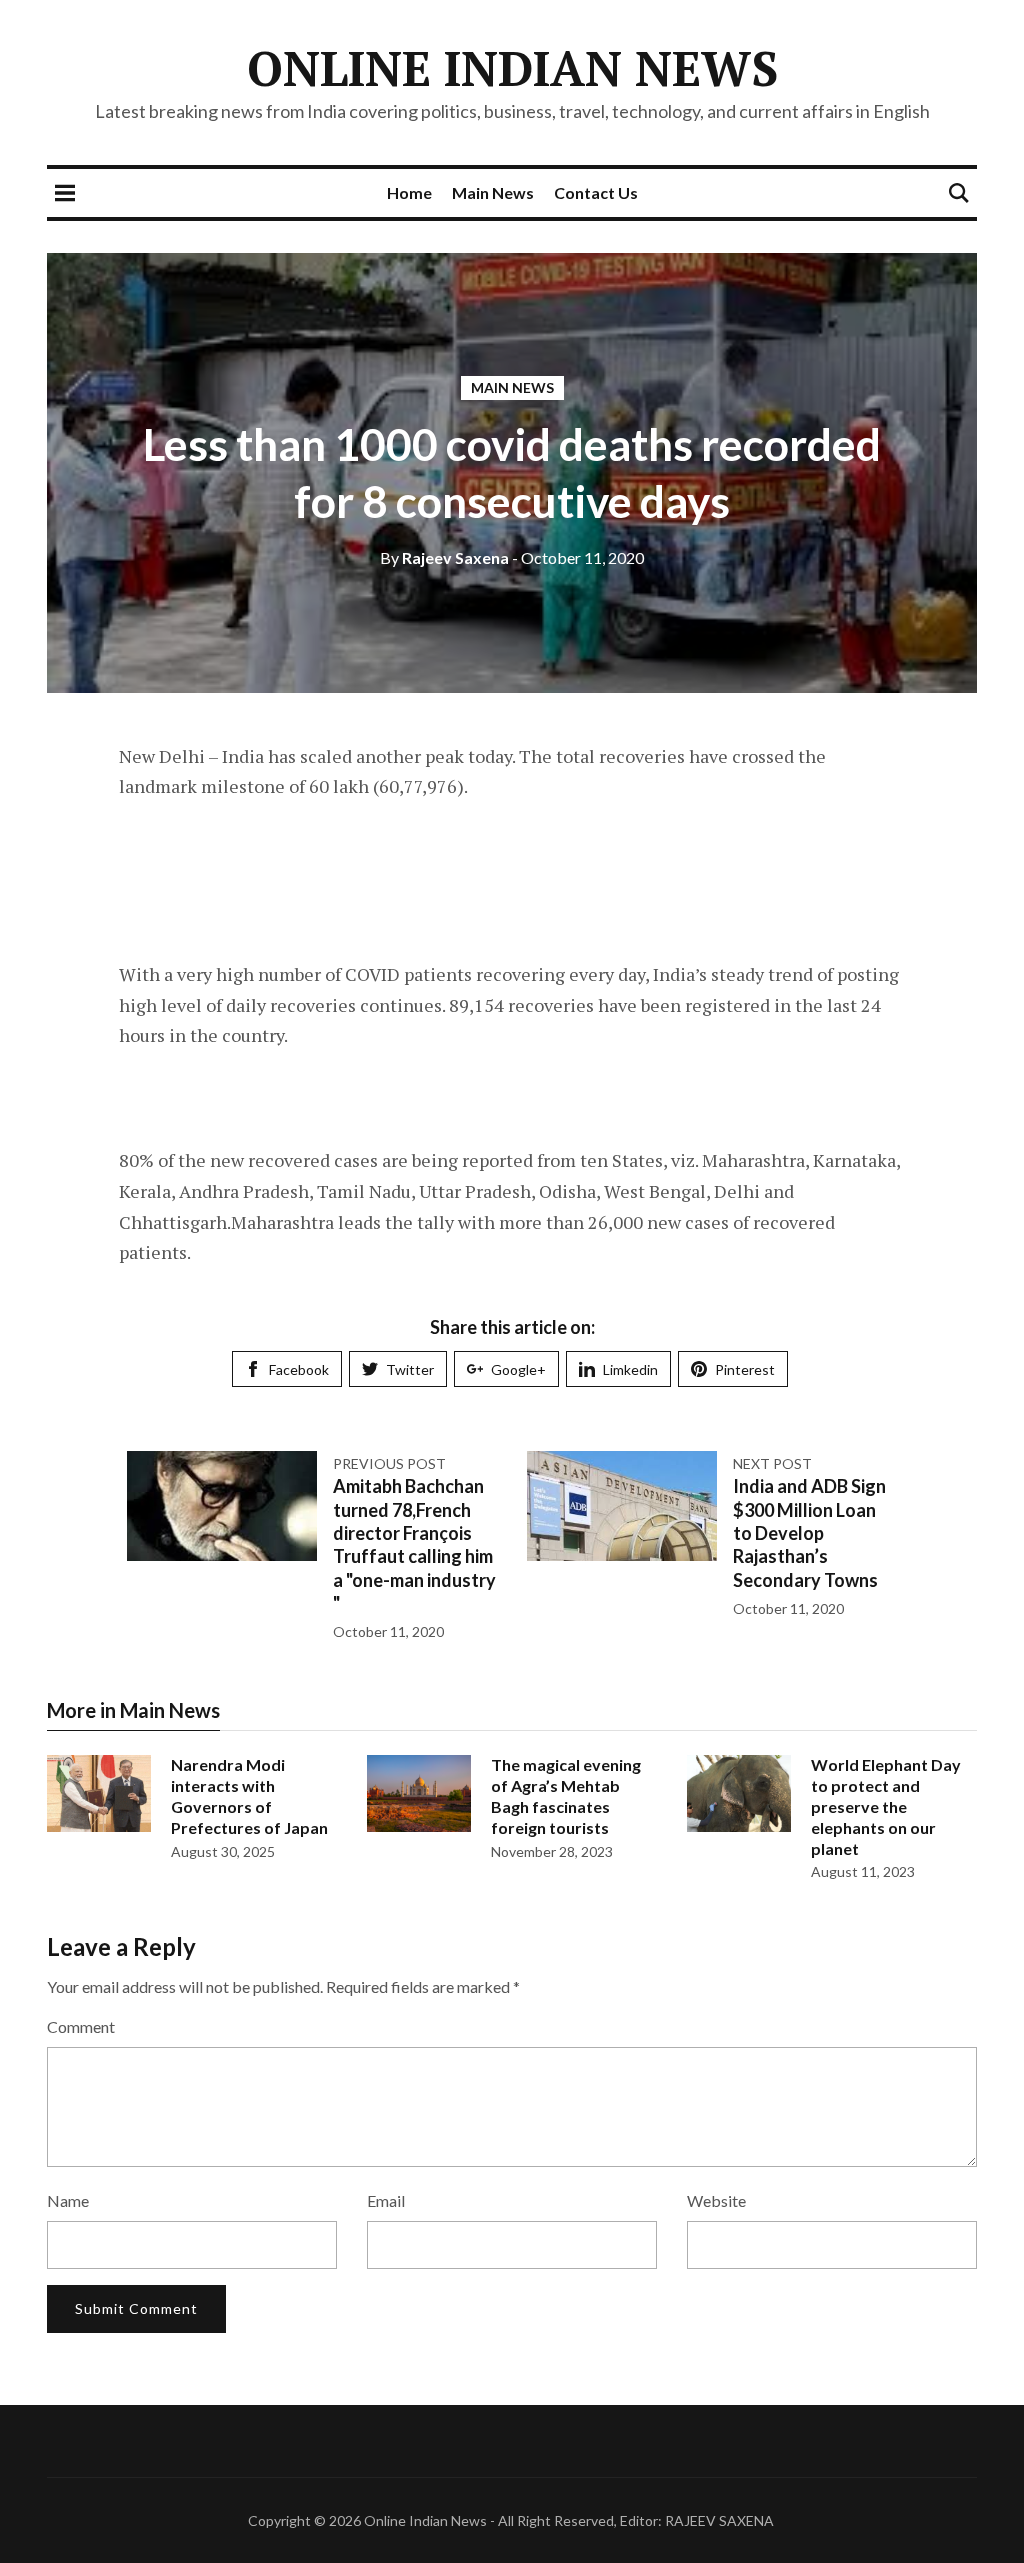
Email (386, 2200)
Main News (493, 192)
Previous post (389, 1463)
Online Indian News (512, 68)
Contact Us (596, 192)
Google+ (518, 1369)
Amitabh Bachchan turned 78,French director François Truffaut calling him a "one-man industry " (414, 1544)
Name (68, 2200)
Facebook (299, 1369)
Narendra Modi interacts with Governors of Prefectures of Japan (249, 1795)
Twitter (410, 1369)
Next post (772, 1463)
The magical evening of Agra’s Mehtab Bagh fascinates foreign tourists (566, 1795)
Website (716, 2200)
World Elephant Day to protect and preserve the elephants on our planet (886, 1806)
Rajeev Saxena (444, 557)
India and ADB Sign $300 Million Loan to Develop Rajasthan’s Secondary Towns (809, 1533)
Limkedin (630, 1369)
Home (409, 192)
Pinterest (745, 1369)
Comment (81, 2026)
